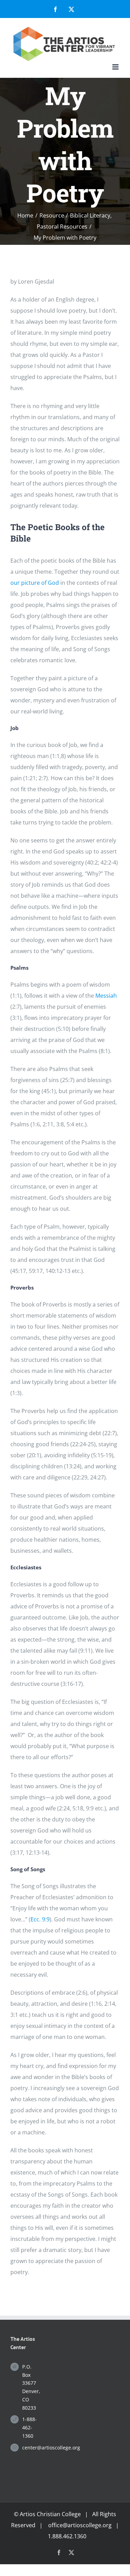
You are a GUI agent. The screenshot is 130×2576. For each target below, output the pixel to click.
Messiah (106, 996)
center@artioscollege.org (31, 2448)
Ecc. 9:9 (40, 1919)
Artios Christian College (50, 2514)
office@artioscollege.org (80, 2525)
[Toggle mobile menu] (116, 67)
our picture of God (35, 583)
